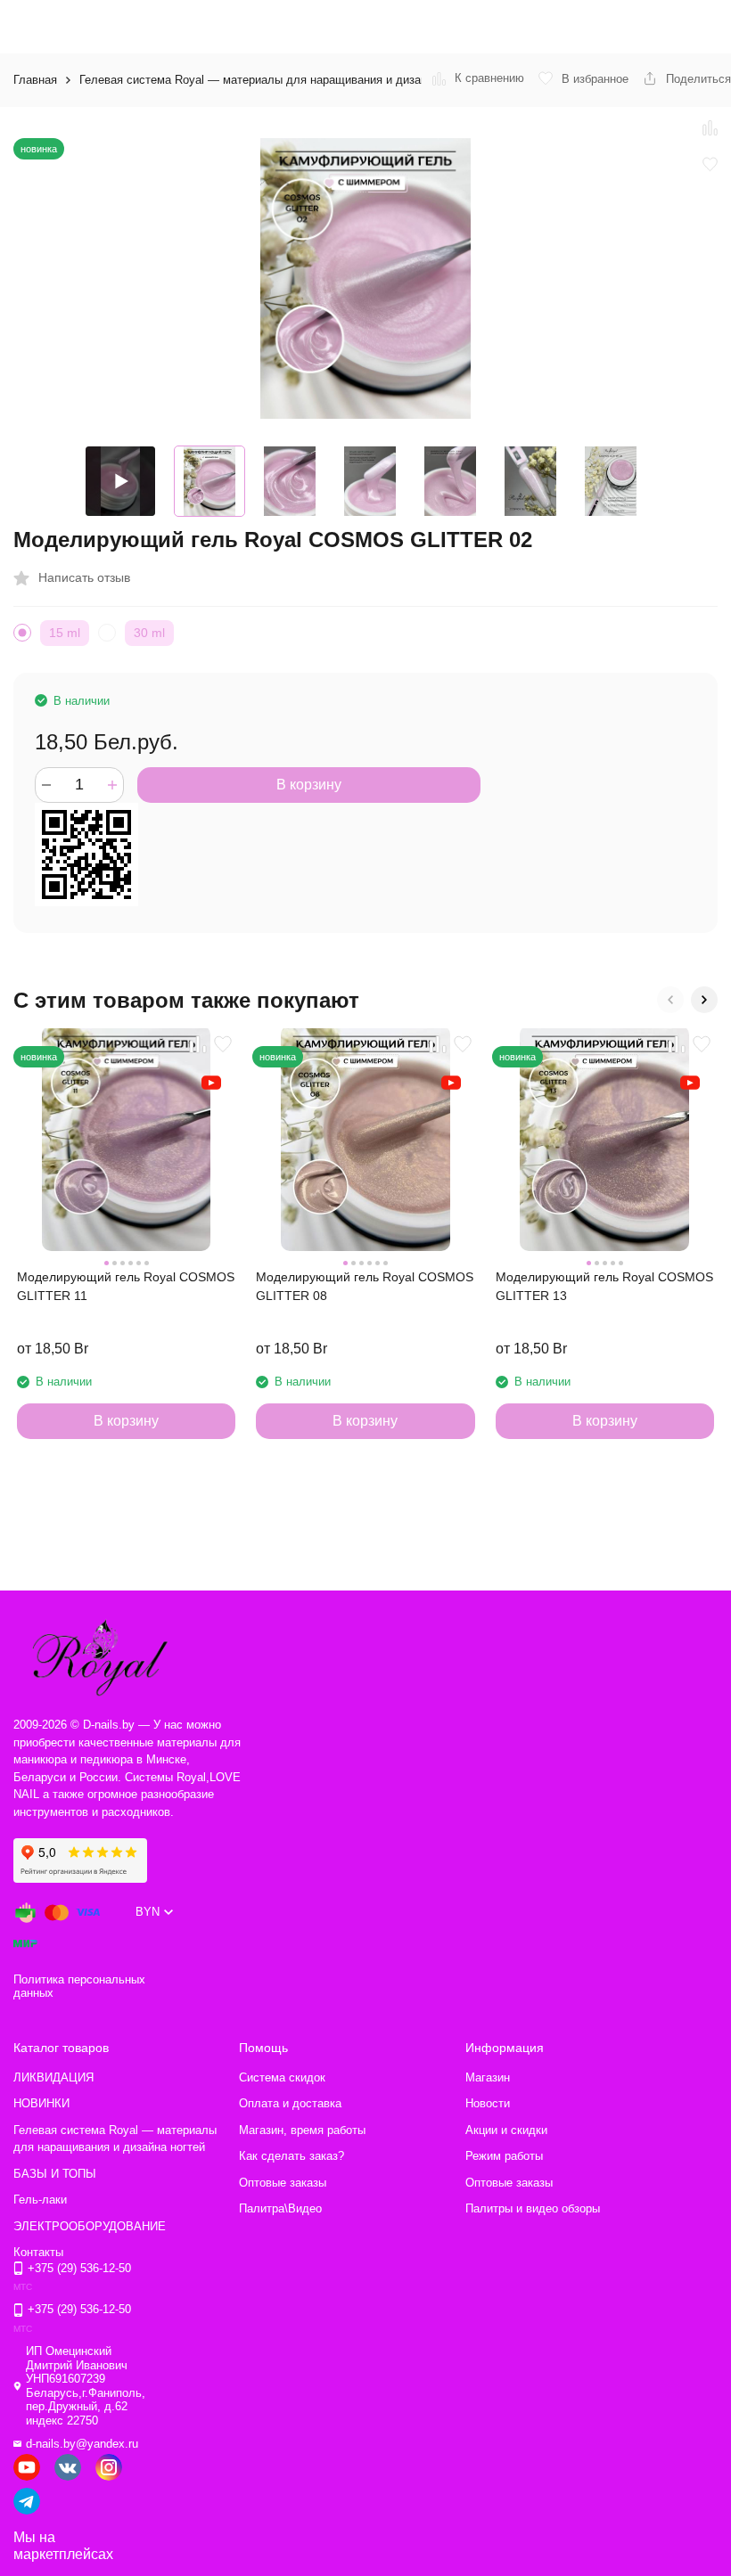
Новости (488, 2103)
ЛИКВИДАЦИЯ (53, 2077)
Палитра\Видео (280, 2208)
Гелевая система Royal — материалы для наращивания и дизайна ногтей (279, 80)
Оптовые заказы (283, 2183)
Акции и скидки (506, 2130)
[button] (670, 1000)
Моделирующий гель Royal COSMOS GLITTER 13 (604, 1286)
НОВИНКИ (41, 2103)
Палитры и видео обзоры (533, 2208)
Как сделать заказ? (292, 2156)
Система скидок (282, 2077)
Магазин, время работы (302, 2130)
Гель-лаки (40, 2200)
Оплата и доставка (290, 2103)
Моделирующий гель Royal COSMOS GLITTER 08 (365, 1286)
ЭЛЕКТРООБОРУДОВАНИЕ (90, 2226)
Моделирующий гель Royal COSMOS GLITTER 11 (126, 1286)
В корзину (309, 785)
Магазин (488, 2077)
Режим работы (504, 2156)
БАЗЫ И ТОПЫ (55, 2174)
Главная (35, 80)
